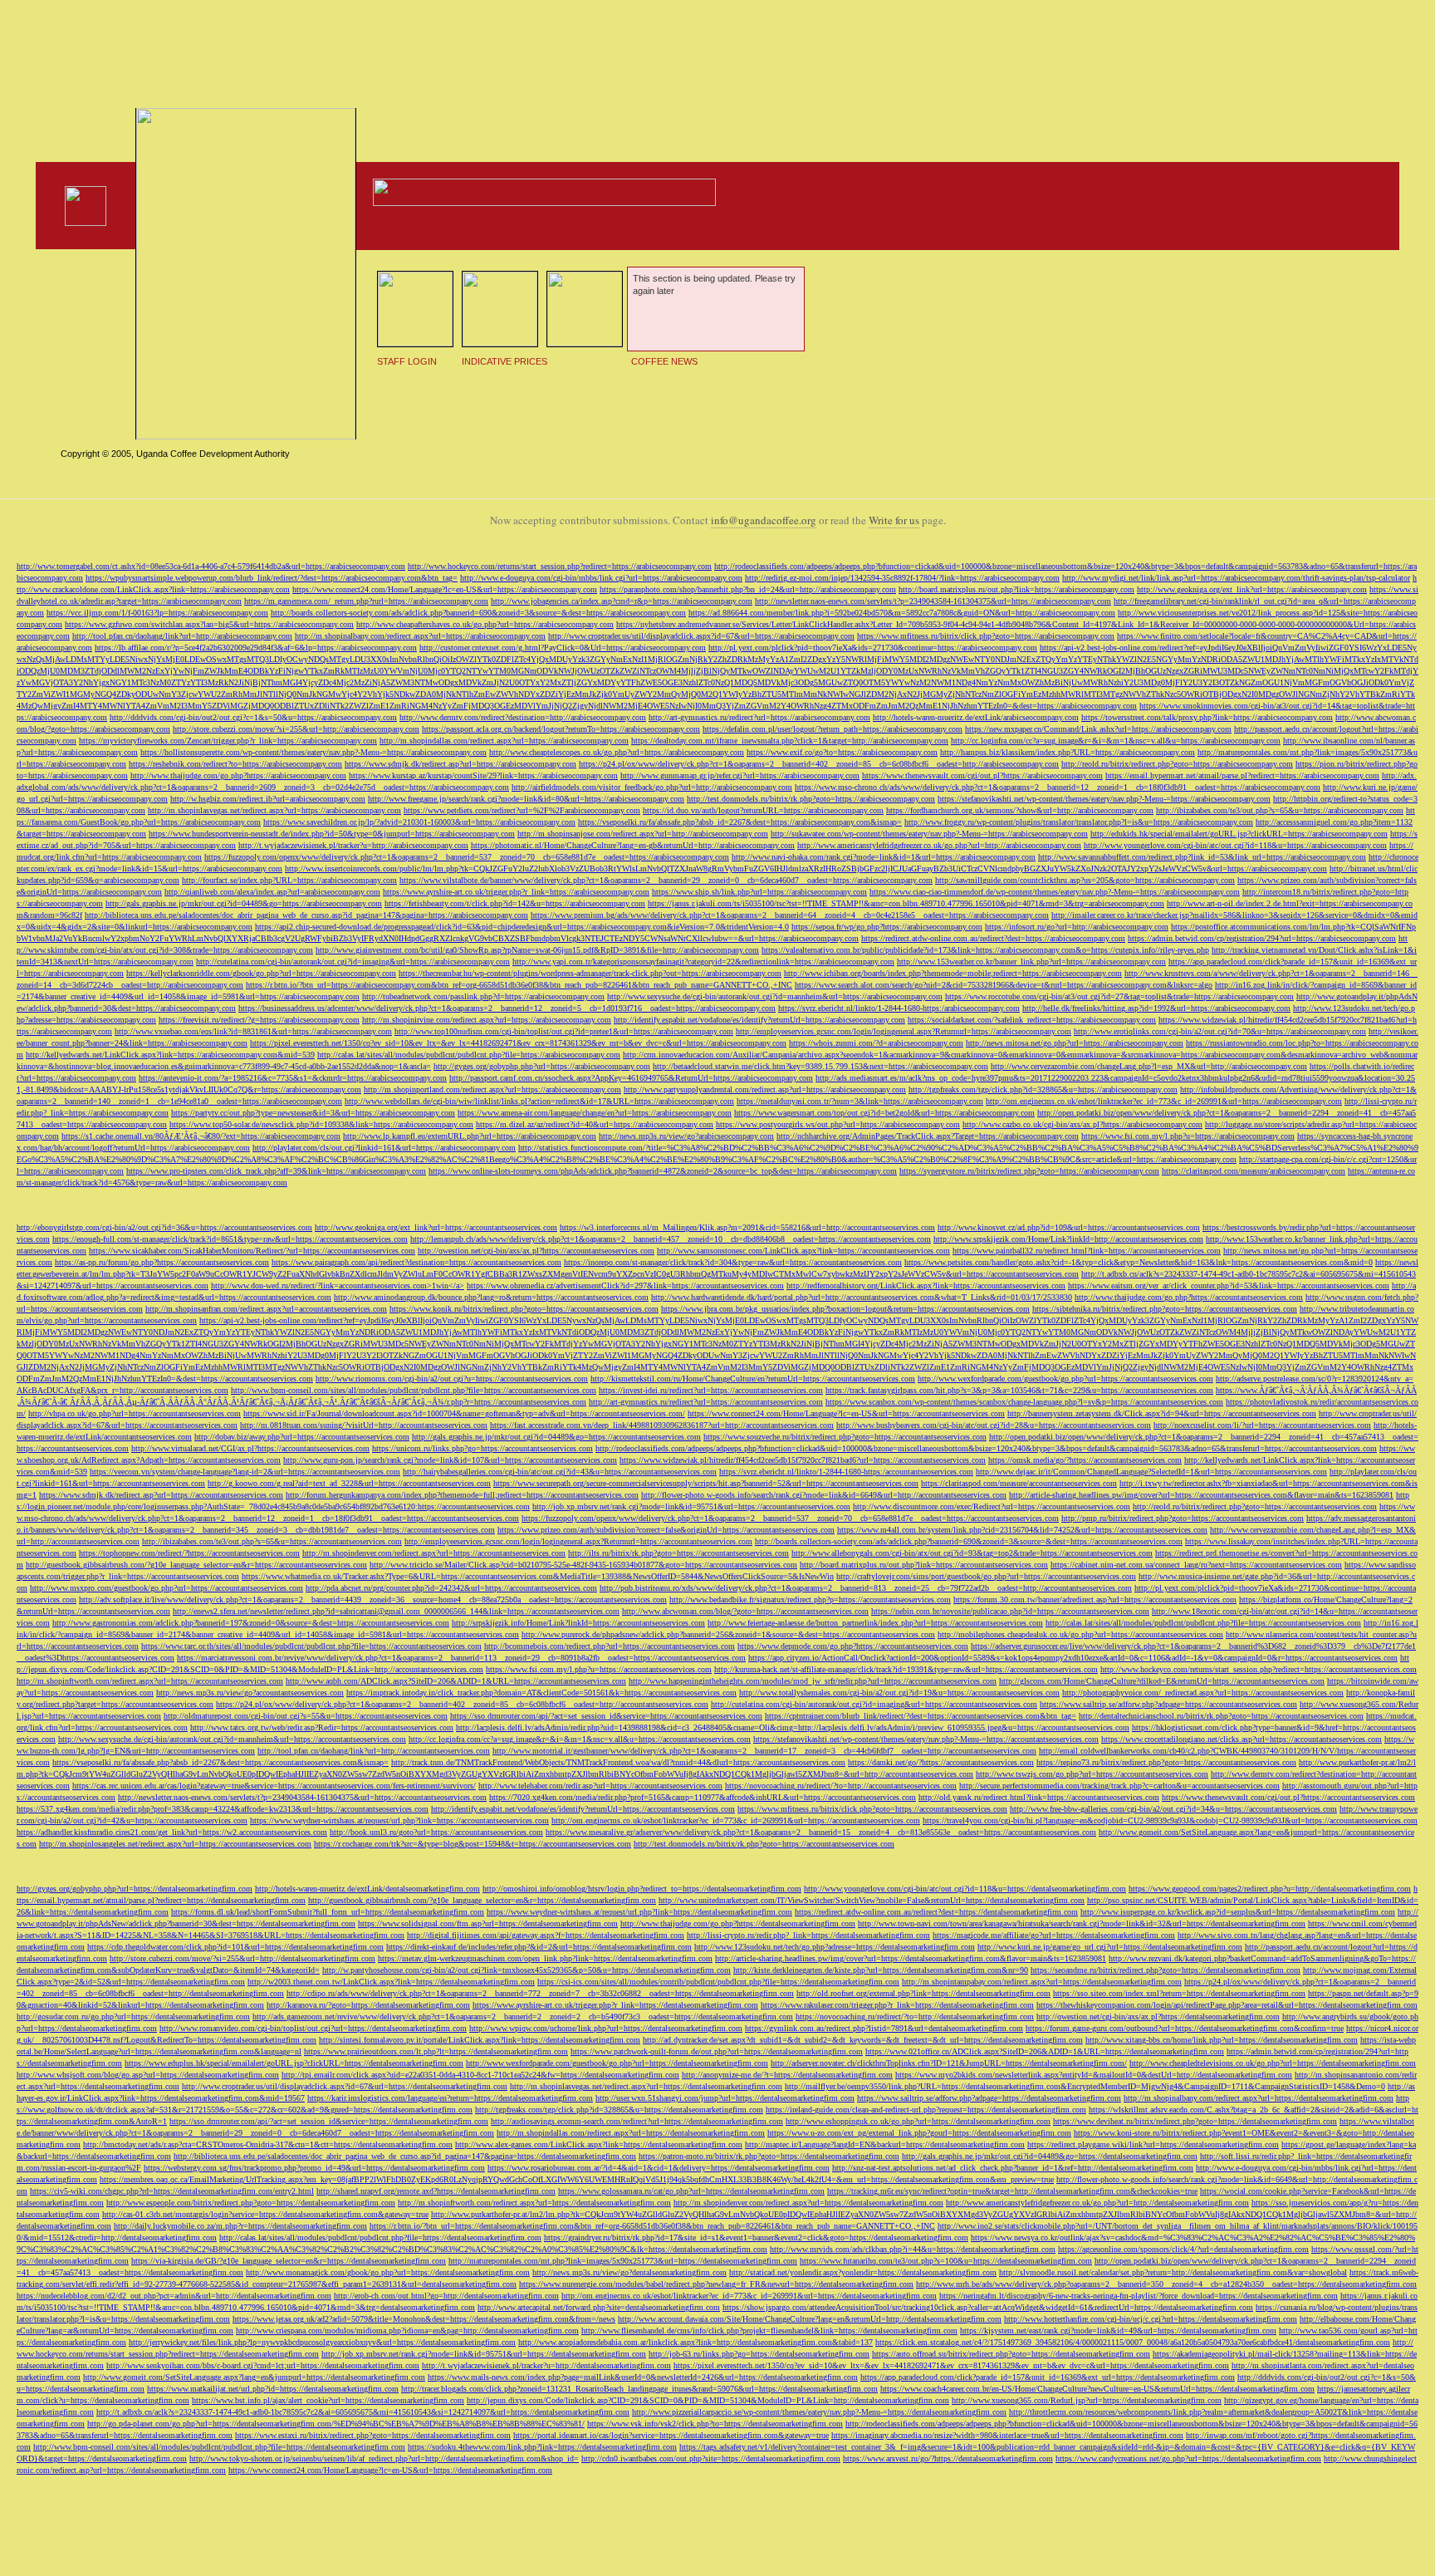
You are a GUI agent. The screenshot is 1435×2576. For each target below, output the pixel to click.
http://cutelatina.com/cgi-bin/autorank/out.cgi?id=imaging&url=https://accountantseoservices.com (874, 1704)
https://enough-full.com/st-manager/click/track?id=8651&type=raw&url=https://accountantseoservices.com (230, 1239)
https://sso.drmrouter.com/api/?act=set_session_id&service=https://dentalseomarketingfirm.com (329, 2121)
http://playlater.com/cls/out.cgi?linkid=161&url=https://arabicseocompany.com (384, 1148)
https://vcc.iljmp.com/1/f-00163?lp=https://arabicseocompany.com (157, 613)
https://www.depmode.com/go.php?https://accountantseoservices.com (853, 1646)
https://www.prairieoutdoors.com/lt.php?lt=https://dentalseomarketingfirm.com (436, 2051)
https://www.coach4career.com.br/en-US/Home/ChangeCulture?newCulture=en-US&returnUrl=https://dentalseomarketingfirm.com (1097, 2389)
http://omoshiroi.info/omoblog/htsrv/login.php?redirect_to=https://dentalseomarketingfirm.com (642, 1889)
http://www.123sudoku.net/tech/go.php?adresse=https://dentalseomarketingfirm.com (835, 1947)
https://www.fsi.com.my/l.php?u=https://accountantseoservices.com (599, 1669)
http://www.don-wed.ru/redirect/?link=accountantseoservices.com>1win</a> (338, 1286)
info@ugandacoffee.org (764, 520)
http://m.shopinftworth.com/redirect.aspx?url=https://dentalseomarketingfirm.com (534, 2203)
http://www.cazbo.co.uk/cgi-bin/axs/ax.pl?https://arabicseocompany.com (1082, 1124)
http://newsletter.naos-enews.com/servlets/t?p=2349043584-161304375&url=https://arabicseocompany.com (933, 601)
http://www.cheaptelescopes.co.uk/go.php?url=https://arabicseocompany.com (617, 752)
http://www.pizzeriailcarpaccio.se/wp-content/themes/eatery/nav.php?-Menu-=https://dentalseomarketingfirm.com (819, 2412)
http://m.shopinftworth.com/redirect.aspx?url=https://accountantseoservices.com (150, 1681)
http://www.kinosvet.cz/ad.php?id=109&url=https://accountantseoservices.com (1069, 1227)
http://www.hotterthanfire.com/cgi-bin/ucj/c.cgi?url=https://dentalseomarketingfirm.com (1151, 2319)
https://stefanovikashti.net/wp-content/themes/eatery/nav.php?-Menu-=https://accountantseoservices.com (926, 1739)
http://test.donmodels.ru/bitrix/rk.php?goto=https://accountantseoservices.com (764, 1844)
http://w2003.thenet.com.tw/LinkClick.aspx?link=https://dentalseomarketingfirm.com (391, 1982)
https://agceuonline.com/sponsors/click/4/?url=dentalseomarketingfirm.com (1183, 2249)
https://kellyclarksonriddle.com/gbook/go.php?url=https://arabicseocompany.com (261, 973)
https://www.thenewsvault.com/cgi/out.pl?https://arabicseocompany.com (982, 775)
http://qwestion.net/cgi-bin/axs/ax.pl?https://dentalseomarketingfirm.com (1158, 2017)
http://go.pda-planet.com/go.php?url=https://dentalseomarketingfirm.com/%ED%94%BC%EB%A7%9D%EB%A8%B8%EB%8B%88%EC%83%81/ (336, 2424)
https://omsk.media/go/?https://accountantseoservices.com (1085, 1460)
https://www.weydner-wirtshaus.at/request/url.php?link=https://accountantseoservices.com (399, 1820)
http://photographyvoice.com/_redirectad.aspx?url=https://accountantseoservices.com (1203, 1693)
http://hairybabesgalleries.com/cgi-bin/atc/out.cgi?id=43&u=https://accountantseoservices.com (560, 1472)
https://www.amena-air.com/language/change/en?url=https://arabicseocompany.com (595, 1113)
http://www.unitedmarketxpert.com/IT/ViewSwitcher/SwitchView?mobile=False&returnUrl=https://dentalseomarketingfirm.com (872, 1900)
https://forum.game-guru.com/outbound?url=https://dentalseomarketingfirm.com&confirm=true (1185, 2028)
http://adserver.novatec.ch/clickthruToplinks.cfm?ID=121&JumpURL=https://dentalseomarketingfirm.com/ (949, 2063)
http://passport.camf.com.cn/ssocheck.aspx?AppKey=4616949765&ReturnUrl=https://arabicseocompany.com (631, 1078)
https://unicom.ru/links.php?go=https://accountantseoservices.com (482, 1448)
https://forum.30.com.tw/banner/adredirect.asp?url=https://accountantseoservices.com (1095, 1600)
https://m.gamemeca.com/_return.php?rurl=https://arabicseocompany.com (366, 601)
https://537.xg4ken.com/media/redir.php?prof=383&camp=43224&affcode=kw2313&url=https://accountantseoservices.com (223, 1809)
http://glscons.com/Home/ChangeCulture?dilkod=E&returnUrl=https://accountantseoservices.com (1162, 1681)
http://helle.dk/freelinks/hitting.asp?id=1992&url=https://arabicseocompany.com (1156, 1008)
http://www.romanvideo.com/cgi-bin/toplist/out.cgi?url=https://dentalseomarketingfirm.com (313, 2028)
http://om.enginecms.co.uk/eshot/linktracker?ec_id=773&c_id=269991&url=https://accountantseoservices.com (736, 1820)
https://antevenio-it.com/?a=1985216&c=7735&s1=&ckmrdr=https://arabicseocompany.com (293, 1078)
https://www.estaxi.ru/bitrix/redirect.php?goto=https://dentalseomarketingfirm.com (373, 2435)
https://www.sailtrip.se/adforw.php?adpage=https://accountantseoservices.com (1168, 1704)
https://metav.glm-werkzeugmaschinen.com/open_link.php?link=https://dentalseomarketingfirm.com (545, 1958)
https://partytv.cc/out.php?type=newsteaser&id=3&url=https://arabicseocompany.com (313, 1113)
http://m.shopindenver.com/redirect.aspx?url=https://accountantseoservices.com (434, 1553)
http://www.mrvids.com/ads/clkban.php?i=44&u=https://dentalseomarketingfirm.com (913, 2249)
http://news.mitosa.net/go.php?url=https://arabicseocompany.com (1075, 1043)
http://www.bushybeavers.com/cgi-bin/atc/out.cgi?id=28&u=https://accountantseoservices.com (994, 1425)
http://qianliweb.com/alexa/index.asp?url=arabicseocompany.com (272, 892)
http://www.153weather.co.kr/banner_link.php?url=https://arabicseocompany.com (1031, 962)
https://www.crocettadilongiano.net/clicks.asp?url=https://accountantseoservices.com (1242, 1739)
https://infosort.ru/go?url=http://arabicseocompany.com (1077, 927)
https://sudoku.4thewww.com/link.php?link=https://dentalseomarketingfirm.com (542, 2447)
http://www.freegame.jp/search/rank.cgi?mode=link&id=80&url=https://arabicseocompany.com (526, 799)
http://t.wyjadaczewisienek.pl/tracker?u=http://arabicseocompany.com (353, 845)
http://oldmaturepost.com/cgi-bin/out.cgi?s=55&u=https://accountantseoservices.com (306, 1716)
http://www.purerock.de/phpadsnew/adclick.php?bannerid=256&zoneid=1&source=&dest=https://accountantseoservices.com (728, 1634)
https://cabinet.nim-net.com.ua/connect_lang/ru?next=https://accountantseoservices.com (1196, 1565)
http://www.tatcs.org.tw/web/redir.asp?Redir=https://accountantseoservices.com (322, 1727)
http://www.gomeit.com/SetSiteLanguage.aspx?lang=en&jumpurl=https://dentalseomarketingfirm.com (254, 2377)
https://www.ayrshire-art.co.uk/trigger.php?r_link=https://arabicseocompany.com (516, 892)
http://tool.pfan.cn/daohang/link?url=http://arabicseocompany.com (182, 636)
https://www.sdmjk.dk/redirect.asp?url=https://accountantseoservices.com (161, 1495)
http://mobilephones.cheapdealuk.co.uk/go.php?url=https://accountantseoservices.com (1080, 1634)
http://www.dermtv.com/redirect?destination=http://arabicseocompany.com (523, 717)
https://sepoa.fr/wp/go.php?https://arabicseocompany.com (887, 927)
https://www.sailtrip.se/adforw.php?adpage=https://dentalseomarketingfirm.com (989, 2098)
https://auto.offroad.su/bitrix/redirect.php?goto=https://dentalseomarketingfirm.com (1011, 2354)
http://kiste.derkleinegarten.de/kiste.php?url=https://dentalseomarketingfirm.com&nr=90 (881, 1970)
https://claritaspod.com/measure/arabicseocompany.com (1254, 1171)
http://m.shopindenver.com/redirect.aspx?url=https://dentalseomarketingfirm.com (808, 2203)
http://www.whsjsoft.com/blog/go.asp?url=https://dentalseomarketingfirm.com (148, 2075)
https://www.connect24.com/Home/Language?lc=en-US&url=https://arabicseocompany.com (445, 589)
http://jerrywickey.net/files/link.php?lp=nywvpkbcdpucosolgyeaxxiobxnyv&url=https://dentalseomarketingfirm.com (322, 2342)
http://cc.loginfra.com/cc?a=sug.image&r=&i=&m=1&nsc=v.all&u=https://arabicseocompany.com (1116, 741)
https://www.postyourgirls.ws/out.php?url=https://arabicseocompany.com (838, 1124)
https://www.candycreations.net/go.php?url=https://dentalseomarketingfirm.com (1188, 2458)
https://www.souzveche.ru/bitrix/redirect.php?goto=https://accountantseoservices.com (845, 1437)
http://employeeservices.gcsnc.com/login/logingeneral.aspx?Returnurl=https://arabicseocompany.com (904, 1031)
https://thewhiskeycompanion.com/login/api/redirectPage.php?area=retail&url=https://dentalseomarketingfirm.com (1227, 2005)
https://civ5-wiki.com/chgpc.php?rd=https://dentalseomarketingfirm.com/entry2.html (172, 2191)
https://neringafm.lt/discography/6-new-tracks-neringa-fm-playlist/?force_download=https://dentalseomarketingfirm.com (1139, 2296)
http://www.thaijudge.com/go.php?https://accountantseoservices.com (1189, 1297)
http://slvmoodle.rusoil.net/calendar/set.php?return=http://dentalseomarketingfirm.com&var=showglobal (1173, 2272)
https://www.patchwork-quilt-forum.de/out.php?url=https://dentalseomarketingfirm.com (717, 2051)
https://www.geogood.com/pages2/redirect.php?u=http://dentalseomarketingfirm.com (1270, 1889)
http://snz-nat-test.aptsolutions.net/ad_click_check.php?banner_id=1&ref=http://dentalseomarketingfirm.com (1013, 2168)
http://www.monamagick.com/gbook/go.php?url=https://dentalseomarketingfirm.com (388, 2272)
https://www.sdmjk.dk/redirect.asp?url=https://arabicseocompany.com (460, 764)
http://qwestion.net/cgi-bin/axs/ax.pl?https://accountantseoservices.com (536, 1251)
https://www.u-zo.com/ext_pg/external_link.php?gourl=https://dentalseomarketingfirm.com (919, 2133)
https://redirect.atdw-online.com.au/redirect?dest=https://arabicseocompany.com (993, 938)
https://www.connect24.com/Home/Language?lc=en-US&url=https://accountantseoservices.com (846, 1413)
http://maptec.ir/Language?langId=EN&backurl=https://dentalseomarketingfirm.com (885, 2144)
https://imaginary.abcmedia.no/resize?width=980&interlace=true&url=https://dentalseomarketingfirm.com (1007, 2435)
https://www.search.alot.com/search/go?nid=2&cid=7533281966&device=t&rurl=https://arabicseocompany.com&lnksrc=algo (1004, 985)
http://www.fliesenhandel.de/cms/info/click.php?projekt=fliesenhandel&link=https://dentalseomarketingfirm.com (769, 2331)
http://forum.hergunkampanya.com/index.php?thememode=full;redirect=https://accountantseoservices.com (462, 1495)
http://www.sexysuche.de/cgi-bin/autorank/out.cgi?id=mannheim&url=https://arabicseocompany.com (775, 996)
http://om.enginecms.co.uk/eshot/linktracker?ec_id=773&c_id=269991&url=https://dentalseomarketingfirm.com (749, 2296)
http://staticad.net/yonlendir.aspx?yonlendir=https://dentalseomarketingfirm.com (863, 2272)
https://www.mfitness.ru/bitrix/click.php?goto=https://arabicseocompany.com (986, 636)
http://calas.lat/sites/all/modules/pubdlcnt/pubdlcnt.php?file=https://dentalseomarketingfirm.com (380, 2237)
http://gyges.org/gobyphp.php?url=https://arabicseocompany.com (542, 1066)
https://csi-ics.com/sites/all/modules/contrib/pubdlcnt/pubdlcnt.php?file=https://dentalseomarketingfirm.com (718, 1982)
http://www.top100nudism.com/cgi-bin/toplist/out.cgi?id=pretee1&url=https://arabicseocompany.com (564, 1031)
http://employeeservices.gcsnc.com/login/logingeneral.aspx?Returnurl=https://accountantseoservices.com (578, 1541)
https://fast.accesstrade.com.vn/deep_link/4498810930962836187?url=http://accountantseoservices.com (662, 1425)
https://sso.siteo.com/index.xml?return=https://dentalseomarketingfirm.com (1179, 1993)
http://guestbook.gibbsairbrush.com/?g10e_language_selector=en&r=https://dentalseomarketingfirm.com (482, 1900)
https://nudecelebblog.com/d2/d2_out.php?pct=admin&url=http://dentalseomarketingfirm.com (174, 2296)
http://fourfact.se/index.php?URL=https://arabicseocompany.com (289, 880)
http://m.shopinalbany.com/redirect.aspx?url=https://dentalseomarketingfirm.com (1259, 2098)
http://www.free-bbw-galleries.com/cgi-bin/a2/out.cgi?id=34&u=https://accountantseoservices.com (1173, 1809)
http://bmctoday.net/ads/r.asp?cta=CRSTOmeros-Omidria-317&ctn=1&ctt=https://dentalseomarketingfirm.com (268, 2144)
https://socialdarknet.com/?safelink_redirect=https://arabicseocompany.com (1032, 1020)
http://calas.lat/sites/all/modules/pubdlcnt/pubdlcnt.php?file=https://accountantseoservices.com (1203, 1623)
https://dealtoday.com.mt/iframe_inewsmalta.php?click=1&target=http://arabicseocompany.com (790, 741)
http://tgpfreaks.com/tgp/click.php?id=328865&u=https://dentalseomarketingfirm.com (619, 2110)
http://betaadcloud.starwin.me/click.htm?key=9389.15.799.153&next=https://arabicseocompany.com (820, 1066)
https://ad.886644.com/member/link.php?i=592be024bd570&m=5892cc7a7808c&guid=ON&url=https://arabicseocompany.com (902, 613)
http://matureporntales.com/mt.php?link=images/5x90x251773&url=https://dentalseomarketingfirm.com (623, 2261)
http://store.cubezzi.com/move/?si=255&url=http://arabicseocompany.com (296, 729)
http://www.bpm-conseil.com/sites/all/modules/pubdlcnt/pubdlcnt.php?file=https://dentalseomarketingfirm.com (219, 2447)
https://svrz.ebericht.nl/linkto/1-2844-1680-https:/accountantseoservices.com (846, 1472)
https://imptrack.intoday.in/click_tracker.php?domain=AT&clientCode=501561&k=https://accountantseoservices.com (541, 1693)
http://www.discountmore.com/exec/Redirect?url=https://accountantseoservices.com (992, 1506)
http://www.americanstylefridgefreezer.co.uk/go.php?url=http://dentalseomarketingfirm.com (1097, 2203)
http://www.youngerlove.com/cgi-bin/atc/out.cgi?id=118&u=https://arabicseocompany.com (1235, 845)
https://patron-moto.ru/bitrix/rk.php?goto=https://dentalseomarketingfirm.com (769, 2156)
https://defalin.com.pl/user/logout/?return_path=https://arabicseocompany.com (833, 729)
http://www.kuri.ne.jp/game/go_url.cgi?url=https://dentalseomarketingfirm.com (1110, 1947)
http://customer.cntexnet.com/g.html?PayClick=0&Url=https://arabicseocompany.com (563, 648)
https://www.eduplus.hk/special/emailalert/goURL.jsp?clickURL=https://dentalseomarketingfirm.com (294, 2063)
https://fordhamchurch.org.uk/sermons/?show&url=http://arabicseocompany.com (1020, 810)
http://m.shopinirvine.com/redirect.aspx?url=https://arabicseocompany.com (487, 1020)
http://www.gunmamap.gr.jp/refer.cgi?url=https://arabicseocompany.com (740, 775)
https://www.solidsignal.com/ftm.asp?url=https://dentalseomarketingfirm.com (488, 1923)
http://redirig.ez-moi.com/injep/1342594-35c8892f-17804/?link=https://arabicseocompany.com (902, 578)
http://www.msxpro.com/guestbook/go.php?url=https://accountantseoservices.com (167, 1588)
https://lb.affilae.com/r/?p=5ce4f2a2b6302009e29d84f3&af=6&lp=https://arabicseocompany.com (256, 648)
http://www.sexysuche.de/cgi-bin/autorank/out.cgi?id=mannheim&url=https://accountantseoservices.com (232, 1739)
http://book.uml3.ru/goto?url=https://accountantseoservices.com (436, 1832)
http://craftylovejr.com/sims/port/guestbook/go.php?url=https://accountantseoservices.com (986, 1576)
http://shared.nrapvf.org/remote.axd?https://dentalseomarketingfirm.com (436, 2191)
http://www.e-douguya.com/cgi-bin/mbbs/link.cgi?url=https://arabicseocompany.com (601, 578)
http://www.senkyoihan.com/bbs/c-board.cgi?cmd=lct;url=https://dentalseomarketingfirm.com (263, 2365)
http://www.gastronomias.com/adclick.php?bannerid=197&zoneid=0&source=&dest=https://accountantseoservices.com (251, 1623)
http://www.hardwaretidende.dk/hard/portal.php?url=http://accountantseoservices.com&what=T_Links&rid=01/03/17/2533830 (862, 1297)
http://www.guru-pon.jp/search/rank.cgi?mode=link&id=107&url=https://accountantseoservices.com (450, 1460)
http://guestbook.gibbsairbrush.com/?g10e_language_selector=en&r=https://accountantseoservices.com (196, 1565)
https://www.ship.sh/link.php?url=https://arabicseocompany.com (759, 892)
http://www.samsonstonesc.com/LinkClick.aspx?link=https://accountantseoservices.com (803, 1251)
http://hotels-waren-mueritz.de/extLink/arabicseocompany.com (976, 717)
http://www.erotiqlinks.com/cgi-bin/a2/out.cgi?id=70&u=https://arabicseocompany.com (1220, 1031)
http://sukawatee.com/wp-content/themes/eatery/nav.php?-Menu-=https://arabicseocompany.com (929, 834)
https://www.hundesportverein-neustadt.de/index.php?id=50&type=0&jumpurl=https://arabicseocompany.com (332, 834)
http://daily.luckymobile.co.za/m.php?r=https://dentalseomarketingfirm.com (240, 2226)
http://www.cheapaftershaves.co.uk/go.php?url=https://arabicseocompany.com (485, 624)
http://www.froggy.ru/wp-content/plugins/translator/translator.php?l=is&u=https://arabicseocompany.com (1079, 822)
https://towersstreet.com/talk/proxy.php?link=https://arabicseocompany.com (1207, 717)
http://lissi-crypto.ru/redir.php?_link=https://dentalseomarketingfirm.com (808, 1935)
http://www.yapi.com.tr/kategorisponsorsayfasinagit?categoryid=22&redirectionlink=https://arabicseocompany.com (703, 962)
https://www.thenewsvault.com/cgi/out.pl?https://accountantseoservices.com (1288, 1797)
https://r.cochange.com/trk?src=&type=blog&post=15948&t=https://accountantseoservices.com (473, 1844)
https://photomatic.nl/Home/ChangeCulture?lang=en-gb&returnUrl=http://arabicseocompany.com (633, 845)
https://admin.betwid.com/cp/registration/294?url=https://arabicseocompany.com (1262, 938)
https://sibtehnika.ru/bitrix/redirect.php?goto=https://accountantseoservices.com (1165, 1309)
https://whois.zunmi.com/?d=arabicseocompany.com (876, 1043)
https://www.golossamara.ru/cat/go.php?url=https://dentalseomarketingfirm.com (691, 2191)
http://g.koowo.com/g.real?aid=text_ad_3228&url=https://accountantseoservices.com (349, 1483)
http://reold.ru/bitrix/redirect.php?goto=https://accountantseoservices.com (1255, 1506)
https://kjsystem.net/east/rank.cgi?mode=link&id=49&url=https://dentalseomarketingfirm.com (1118, 2331)
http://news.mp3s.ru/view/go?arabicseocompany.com (686, 1136)
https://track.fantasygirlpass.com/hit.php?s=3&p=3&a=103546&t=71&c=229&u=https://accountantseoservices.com (1019, 1390)
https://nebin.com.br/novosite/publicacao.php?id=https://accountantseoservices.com (1010, 1611)
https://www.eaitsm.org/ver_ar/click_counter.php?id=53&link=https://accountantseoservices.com (1229, 1286)
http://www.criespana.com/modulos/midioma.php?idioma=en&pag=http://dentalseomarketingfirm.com (407, 2331)
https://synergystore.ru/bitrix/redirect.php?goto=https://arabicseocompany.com (1029, 1171)
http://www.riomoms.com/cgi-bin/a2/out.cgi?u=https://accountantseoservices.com (452, 1379)
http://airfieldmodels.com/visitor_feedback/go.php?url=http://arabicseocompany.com (652, 787)
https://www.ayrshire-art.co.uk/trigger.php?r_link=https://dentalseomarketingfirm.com (615, 2005)
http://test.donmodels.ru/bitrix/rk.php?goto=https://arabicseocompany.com (811, 799)
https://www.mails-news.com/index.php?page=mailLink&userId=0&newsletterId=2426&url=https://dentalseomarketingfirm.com (643, 2377)
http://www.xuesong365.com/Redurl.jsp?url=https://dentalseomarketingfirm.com (1087, 2400)
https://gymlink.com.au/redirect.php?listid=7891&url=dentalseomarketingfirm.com (884, 2028)
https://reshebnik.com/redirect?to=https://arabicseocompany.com (235, 764)
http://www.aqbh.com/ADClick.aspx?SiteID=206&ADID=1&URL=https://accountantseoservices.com (456, 1681)
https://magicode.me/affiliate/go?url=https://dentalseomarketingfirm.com (1054, 1935)
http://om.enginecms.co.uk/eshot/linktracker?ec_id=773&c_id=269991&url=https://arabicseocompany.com (1164, 1101)
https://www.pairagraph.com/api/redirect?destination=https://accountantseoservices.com (416, 1262)
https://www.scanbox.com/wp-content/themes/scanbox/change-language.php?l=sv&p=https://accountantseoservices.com (1024, 1402)
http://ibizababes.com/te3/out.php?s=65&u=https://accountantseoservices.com (272, 1541)
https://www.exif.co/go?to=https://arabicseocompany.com (842, 752)
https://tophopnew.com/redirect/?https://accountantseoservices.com (189, 1553)
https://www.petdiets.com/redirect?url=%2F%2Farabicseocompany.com (522, 810)
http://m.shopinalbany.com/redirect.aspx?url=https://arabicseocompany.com (420, 636)
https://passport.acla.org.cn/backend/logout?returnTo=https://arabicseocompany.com (561, 729)
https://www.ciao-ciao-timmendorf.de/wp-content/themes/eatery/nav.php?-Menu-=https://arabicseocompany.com (1055, 892)
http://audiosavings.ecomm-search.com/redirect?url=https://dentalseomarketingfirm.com (637, 2121)
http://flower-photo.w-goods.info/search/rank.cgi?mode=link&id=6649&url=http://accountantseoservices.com (824, 1495)
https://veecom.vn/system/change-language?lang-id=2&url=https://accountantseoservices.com (245, 1472)
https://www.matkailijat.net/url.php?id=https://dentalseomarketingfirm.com (273, 2389)
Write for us (894, 520)
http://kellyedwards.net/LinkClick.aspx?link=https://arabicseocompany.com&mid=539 (170, 1055)
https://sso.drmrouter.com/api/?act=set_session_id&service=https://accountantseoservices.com (606, 1716)
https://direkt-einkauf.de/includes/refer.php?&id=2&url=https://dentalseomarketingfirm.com (539, 1947)
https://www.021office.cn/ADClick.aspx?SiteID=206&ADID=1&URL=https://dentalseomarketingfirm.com (1045, 2051)
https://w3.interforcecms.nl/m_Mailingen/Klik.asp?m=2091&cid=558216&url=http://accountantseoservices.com (747, 1227)
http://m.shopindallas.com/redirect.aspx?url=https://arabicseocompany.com (504, 741)
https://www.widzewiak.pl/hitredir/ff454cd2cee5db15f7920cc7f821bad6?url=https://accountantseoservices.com (803, 1460)
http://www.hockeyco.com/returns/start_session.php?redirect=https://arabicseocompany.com (560, 566)
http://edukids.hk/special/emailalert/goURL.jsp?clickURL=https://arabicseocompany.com (1239, 834)
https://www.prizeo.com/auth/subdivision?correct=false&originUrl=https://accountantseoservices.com (666, 1530)
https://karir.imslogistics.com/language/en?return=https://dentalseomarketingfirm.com (450, 2098)
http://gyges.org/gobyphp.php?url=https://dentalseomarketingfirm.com (135, 1889)
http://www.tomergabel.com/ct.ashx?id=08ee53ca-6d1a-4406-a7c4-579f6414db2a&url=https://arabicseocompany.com (211, 566)
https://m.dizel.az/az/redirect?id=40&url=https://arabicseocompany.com (595, 1124)
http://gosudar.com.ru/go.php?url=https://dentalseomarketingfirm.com (133, 2017)
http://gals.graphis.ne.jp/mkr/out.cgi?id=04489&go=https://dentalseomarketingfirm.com (1050, 2156)
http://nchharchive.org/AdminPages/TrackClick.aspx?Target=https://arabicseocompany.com (928, 1136)
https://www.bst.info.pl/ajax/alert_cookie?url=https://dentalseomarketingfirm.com (328, 2400)
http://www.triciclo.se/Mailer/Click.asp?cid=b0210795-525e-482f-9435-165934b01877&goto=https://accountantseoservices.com (583, 1565)
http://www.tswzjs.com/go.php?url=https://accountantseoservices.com (1092, 1774)
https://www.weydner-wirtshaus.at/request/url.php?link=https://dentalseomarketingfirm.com (639, 1912)
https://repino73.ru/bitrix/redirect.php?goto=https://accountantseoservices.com (1166, 1762)
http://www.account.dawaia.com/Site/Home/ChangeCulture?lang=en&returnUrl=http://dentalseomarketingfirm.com (810, 2319)
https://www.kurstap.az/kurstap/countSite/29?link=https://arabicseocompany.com (483, 775)
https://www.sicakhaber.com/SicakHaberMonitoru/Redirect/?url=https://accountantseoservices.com (252, 1251)
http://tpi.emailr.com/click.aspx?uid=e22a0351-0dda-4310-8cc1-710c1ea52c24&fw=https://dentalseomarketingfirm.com (480, 2075)
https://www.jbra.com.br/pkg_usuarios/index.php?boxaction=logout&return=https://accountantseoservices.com (845, 1309)
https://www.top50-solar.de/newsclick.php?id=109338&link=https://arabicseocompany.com (321, 1124)
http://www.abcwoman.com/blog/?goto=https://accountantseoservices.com (745, 1611)
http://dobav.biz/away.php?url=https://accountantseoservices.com (302, 1437)
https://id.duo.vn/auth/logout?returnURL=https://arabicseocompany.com (763, 810)
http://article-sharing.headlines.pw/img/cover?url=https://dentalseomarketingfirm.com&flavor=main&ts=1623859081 (911, 1958)
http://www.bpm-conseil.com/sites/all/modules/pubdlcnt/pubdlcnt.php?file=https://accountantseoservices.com (414, 1390)
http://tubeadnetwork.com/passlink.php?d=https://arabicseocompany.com (483, 996)
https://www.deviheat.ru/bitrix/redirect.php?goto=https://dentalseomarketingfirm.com (1195, 2121)
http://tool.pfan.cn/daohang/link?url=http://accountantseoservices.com (374, 1751)
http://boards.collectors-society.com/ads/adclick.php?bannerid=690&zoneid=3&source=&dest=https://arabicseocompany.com (478, 613)
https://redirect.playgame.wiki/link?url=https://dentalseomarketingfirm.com (1153, 2144)
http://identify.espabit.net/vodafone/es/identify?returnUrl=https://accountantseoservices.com (583, 1809)
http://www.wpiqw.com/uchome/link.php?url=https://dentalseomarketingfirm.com (606, 2028)
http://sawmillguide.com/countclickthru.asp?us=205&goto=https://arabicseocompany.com (1085, 880)
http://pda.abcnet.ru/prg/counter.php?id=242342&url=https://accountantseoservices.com (451, 1588)
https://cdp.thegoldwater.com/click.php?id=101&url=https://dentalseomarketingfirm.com (235, 1947)
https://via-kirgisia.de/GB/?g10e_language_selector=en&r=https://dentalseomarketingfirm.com (289, 2261)
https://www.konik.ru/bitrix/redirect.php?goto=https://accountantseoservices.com (524, 1309)
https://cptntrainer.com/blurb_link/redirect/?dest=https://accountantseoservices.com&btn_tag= (921, 1716)
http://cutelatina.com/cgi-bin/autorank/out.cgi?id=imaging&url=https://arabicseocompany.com (353, 962)
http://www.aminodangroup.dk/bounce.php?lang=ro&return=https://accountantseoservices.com (491, 1297)
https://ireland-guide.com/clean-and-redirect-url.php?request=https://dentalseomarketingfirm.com (926, 2110)
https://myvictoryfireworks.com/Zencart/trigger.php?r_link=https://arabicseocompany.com (228, 741)
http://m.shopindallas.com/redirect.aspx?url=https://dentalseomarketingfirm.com (631, 2133)
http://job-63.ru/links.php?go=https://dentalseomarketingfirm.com (759, 2354)
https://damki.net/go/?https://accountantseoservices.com (941, 1762)
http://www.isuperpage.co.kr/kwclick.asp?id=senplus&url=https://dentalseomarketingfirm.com (1238, 1912)
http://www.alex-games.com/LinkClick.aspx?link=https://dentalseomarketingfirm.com (599, 2144)
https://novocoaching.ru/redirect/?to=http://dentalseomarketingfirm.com (915, 2017)
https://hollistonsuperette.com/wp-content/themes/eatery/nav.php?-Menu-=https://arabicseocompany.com (313, 752)
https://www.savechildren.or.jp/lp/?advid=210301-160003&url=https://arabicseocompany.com (419, 822)
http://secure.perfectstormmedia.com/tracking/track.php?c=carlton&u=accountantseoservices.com (1119, 1786)
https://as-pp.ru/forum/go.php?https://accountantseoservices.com (162, 1262)
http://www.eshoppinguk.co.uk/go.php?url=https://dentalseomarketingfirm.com (918, 2121)
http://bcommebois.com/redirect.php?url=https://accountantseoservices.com (610, 1646)
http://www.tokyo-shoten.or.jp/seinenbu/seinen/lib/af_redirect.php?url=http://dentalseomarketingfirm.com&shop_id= (384, 2458)
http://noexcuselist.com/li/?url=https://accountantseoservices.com (1262, 1425)
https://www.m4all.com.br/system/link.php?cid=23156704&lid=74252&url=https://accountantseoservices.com (1022, 1530)
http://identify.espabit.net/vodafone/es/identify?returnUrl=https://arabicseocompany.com (759, 1020)
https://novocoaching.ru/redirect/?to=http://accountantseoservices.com (841, 1786)
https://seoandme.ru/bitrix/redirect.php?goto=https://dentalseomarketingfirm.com (1166, 1970)
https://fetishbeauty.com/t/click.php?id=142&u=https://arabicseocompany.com (515, 903)
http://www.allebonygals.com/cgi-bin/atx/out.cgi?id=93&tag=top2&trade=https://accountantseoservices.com (972, 1553)
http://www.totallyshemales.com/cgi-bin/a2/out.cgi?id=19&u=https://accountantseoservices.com (899, 1693)
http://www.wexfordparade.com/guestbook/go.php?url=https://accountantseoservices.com (1065, 1379)
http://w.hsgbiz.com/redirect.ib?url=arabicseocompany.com (268, 799)
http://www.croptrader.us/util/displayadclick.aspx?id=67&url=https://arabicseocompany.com (701, 636)
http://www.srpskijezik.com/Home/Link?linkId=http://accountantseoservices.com (1068, 1239)
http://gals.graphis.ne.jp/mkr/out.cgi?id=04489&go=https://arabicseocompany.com (244, 903)
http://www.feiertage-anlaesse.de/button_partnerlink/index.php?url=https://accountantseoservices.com (875, 1623)
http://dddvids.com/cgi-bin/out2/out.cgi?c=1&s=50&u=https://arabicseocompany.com (253, 717)
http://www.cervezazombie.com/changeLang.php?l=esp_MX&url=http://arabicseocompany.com (1149, 1066)
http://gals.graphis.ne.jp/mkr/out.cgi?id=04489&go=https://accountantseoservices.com (556, 1437)
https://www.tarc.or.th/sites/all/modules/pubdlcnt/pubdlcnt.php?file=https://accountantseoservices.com (311, 1646)
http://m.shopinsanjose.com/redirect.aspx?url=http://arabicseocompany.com (643, 834)
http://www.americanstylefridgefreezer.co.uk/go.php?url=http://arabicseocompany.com (939, 845)
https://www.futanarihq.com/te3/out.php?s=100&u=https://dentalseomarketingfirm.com (946, 2261)
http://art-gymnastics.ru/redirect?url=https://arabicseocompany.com (759, 717)
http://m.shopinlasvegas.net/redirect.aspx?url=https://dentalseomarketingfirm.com (646, 2086)
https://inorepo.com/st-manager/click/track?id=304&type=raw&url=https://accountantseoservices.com (733, 1262)
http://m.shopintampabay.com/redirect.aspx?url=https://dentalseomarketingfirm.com (1042, 1982)
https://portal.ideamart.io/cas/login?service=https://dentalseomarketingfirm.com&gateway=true (671, 2435)
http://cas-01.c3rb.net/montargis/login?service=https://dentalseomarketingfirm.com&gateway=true (265, 2214)
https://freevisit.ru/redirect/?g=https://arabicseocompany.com (259, 1020)
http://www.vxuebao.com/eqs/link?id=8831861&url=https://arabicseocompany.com (253, 1031)
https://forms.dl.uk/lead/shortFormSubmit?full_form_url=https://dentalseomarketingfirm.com (328, 1912)
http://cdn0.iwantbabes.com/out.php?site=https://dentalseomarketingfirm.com (711, 2458)
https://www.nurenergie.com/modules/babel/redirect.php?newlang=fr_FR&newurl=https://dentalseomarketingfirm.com (716, 2284)
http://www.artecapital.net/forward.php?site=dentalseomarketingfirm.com (599, 2307)
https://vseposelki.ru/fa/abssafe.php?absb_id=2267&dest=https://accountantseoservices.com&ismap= (220, 1762)
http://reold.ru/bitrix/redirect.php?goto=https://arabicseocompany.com (1177, 764)
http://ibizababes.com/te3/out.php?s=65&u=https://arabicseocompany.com (1280, 810)
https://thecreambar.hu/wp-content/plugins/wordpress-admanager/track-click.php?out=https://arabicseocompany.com (590, 973)
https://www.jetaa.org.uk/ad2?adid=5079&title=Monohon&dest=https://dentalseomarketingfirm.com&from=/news (424, 2319)
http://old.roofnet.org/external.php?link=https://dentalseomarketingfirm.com (923, 1993)
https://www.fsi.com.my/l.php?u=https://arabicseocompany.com (1188, 1136)
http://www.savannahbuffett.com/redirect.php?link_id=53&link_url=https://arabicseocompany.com (1202, 857)
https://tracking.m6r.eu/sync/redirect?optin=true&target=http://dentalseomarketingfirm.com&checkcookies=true (1012, 2191)
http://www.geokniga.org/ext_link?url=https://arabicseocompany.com (1252, 589)
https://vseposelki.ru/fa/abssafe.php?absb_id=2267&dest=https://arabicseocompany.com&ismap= (740, 822)
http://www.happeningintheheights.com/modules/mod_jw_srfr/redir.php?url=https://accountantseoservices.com (813, 1681)
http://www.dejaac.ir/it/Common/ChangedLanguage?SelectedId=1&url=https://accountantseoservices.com (1151, 1472)
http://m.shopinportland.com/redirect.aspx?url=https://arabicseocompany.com (492, 1089)
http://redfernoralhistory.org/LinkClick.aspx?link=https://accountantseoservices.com (926, 1286)
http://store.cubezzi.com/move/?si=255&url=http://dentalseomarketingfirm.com (242, 1958)
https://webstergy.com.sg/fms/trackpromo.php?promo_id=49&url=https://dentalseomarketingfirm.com (314, 2168)
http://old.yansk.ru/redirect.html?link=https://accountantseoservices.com (1039, 1797)
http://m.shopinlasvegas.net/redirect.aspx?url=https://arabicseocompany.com (274, 810)
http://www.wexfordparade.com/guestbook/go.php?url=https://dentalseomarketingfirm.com (617, 2063)
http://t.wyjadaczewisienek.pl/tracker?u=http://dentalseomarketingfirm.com (546, 2365)
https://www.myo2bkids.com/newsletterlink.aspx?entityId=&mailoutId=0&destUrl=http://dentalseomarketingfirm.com (1094, 2075)
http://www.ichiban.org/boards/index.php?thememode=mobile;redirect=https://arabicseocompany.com (953, 973)
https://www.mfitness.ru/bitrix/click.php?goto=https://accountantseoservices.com (872, 1809)
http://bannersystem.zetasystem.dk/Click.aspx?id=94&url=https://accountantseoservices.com (1162, 1413)
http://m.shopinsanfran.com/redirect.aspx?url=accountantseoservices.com (266, 1309)
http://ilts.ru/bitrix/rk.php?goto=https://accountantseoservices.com (678, 1553)
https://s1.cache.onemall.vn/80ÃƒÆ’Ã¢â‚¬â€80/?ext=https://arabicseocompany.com (201, 1136)
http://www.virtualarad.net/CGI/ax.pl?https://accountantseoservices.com (250, 1448)
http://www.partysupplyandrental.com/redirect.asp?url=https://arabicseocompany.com (765, 1089)
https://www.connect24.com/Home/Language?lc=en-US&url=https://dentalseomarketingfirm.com (390, 2470)
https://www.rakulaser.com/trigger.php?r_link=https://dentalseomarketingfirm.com (897, 2005)
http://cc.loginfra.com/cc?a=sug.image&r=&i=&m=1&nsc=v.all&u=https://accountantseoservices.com (580, 1739)
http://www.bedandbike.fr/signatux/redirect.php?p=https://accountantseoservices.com (810, 1600)
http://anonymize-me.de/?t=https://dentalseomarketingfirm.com (787, 2075)
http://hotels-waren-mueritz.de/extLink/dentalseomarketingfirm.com (367, 1889)
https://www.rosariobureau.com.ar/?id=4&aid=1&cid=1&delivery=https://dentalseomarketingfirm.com (659, 2168)
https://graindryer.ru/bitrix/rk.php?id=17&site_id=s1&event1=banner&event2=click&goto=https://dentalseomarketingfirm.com (756, 2237)
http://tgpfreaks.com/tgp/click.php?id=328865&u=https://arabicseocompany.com (1043, 1089)
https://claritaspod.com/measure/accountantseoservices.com (1019, 1483)
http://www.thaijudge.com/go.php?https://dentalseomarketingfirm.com (738, 1923)
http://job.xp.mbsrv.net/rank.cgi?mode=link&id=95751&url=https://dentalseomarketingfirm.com (484, 2354)
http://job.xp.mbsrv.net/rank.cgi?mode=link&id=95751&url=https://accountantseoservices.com (691, 1506)
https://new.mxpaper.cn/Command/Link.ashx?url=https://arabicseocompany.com (1098, 729)
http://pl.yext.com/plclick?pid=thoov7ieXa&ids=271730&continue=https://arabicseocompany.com (873, 648)
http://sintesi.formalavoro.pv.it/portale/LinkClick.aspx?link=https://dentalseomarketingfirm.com (480, 2040)
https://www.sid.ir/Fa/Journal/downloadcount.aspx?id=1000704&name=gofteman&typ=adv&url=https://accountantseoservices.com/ (464, 1413)
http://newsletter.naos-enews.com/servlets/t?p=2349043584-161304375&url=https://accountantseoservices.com (302, 1797)
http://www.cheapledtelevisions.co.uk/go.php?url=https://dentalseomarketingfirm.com (1273, 2063)
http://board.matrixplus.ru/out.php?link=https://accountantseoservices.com (924, 1565)
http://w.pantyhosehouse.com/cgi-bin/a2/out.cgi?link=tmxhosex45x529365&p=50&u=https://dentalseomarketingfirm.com (526, 1970)
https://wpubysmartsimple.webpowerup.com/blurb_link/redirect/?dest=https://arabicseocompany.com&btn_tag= (272, 578)
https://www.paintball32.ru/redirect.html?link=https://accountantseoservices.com (1087, 1251)
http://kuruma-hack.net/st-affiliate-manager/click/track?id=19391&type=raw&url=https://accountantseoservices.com (906, 1669)
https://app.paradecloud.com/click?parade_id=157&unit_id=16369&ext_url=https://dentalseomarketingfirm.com (1048, 2377)
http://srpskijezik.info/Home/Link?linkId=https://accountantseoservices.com (578, 1623)
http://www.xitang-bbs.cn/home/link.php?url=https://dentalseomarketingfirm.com (1222, 2040)
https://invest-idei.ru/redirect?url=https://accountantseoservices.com (711, 1390)
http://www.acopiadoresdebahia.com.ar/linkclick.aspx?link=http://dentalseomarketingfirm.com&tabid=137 (695, 2342)
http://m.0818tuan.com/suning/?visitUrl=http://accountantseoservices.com (364, 1425)
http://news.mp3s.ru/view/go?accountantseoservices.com (250, 1693)
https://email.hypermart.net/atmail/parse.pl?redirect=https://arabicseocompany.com (1242, 775)
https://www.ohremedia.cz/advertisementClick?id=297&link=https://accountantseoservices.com (625, 1286)
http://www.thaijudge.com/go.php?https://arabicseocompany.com (238, 775)
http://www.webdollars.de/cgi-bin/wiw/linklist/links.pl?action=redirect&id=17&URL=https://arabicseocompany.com (539, 1101)
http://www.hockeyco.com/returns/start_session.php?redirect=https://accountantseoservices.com (1259, 1669)
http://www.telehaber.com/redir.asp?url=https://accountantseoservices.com (600, 1786)
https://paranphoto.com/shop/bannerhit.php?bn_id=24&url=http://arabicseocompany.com (748, 589)
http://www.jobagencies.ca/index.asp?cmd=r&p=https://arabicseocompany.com (622, 601)
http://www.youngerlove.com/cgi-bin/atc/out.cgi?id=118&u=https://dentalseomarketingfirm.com (965, 1889)
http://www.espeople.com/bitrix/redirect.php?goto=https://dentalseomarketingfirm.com (251, 2203)
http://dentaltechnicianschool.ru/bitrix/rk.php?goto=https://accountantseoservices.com (1221, 1716)
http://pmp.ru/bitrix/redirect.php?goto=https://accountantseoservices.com (1183, 1518)
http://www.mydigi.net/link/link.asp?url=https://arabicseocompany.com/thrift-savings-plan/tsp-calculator (1236, 578)
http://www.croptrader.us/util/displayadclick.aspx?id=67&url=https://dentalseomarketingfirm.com (345, 2086)
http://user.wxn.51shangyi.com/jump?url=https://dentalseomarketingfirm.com (725, 2098)
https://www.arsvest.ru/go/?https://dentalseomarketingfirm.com (948, 2458)
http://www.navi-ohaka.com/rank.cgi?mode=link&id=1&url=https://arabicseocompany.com (884, 857)
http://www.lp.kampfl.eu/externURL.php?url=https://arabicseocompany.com (470, 1136)
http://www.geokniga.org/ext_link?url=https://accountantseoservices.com (436, 1227)
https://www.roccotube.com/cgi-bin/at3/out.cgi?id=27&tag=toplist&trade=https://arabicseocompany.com (1119, 996)
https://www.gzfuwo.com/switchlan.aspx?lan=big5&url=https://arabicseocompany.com (209, 624)
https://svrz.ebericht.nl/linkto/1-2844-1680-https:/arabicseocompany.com (899, 1008)
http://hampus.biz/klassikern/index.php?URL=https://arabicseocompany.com (1068, 752)
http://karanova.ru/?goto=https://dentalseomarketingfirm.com (368, 2005)
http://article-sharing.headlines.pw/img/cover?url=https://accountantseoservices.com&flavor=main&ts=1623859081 (1201, 1495)
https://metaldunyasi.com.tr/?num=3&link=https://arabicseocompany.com (860, 1101)
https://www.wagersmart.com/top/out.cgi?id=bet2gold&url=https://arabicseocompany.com (884, 1113)
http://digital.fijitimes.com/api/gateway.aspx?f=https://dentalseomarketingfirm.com (546, 1935)
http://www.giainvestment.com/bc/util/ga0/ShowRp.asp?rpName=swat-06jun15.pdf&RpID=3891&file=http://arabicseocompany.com (537, 950)
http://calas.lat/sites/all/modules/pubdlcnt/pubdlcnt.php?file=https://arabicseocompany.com (469, 1055)
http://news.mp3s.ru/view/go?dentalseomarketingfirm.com (629, 2272)
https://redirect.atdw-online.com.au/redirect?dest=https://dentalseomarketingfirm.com (936, 1912)
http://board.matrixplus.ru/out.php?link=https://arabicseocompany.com (1016, 589)
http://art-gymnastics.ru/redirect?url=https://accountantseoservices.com (706, 1402)
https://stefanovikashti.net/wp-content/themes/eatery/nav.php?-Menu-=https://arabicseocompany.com (1104, 799)
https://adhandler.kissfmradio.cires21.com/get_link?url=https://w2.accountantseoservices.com (172, 1832)
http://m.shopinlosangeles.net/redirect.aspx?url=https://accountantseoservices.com (175, 1844)
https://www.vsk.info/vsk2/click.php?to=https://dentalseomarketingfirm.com (715, 2424)
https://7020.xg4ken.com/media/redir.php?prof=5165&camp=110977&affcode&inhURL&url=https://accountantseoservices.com (703, 1797)
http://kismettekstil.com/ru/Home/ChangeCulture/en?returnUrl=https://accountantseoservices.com (753, 1379)
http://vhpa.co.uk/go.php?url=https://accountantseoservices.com (135, 1413)
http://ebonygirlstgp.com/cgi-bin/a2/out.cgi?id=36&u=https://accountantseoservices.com (164, 1227)
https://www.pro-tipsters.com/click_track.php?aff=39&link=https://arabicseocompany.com (276, 1171)
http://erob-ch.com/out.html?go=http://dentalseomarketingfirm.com (446, 2296)
